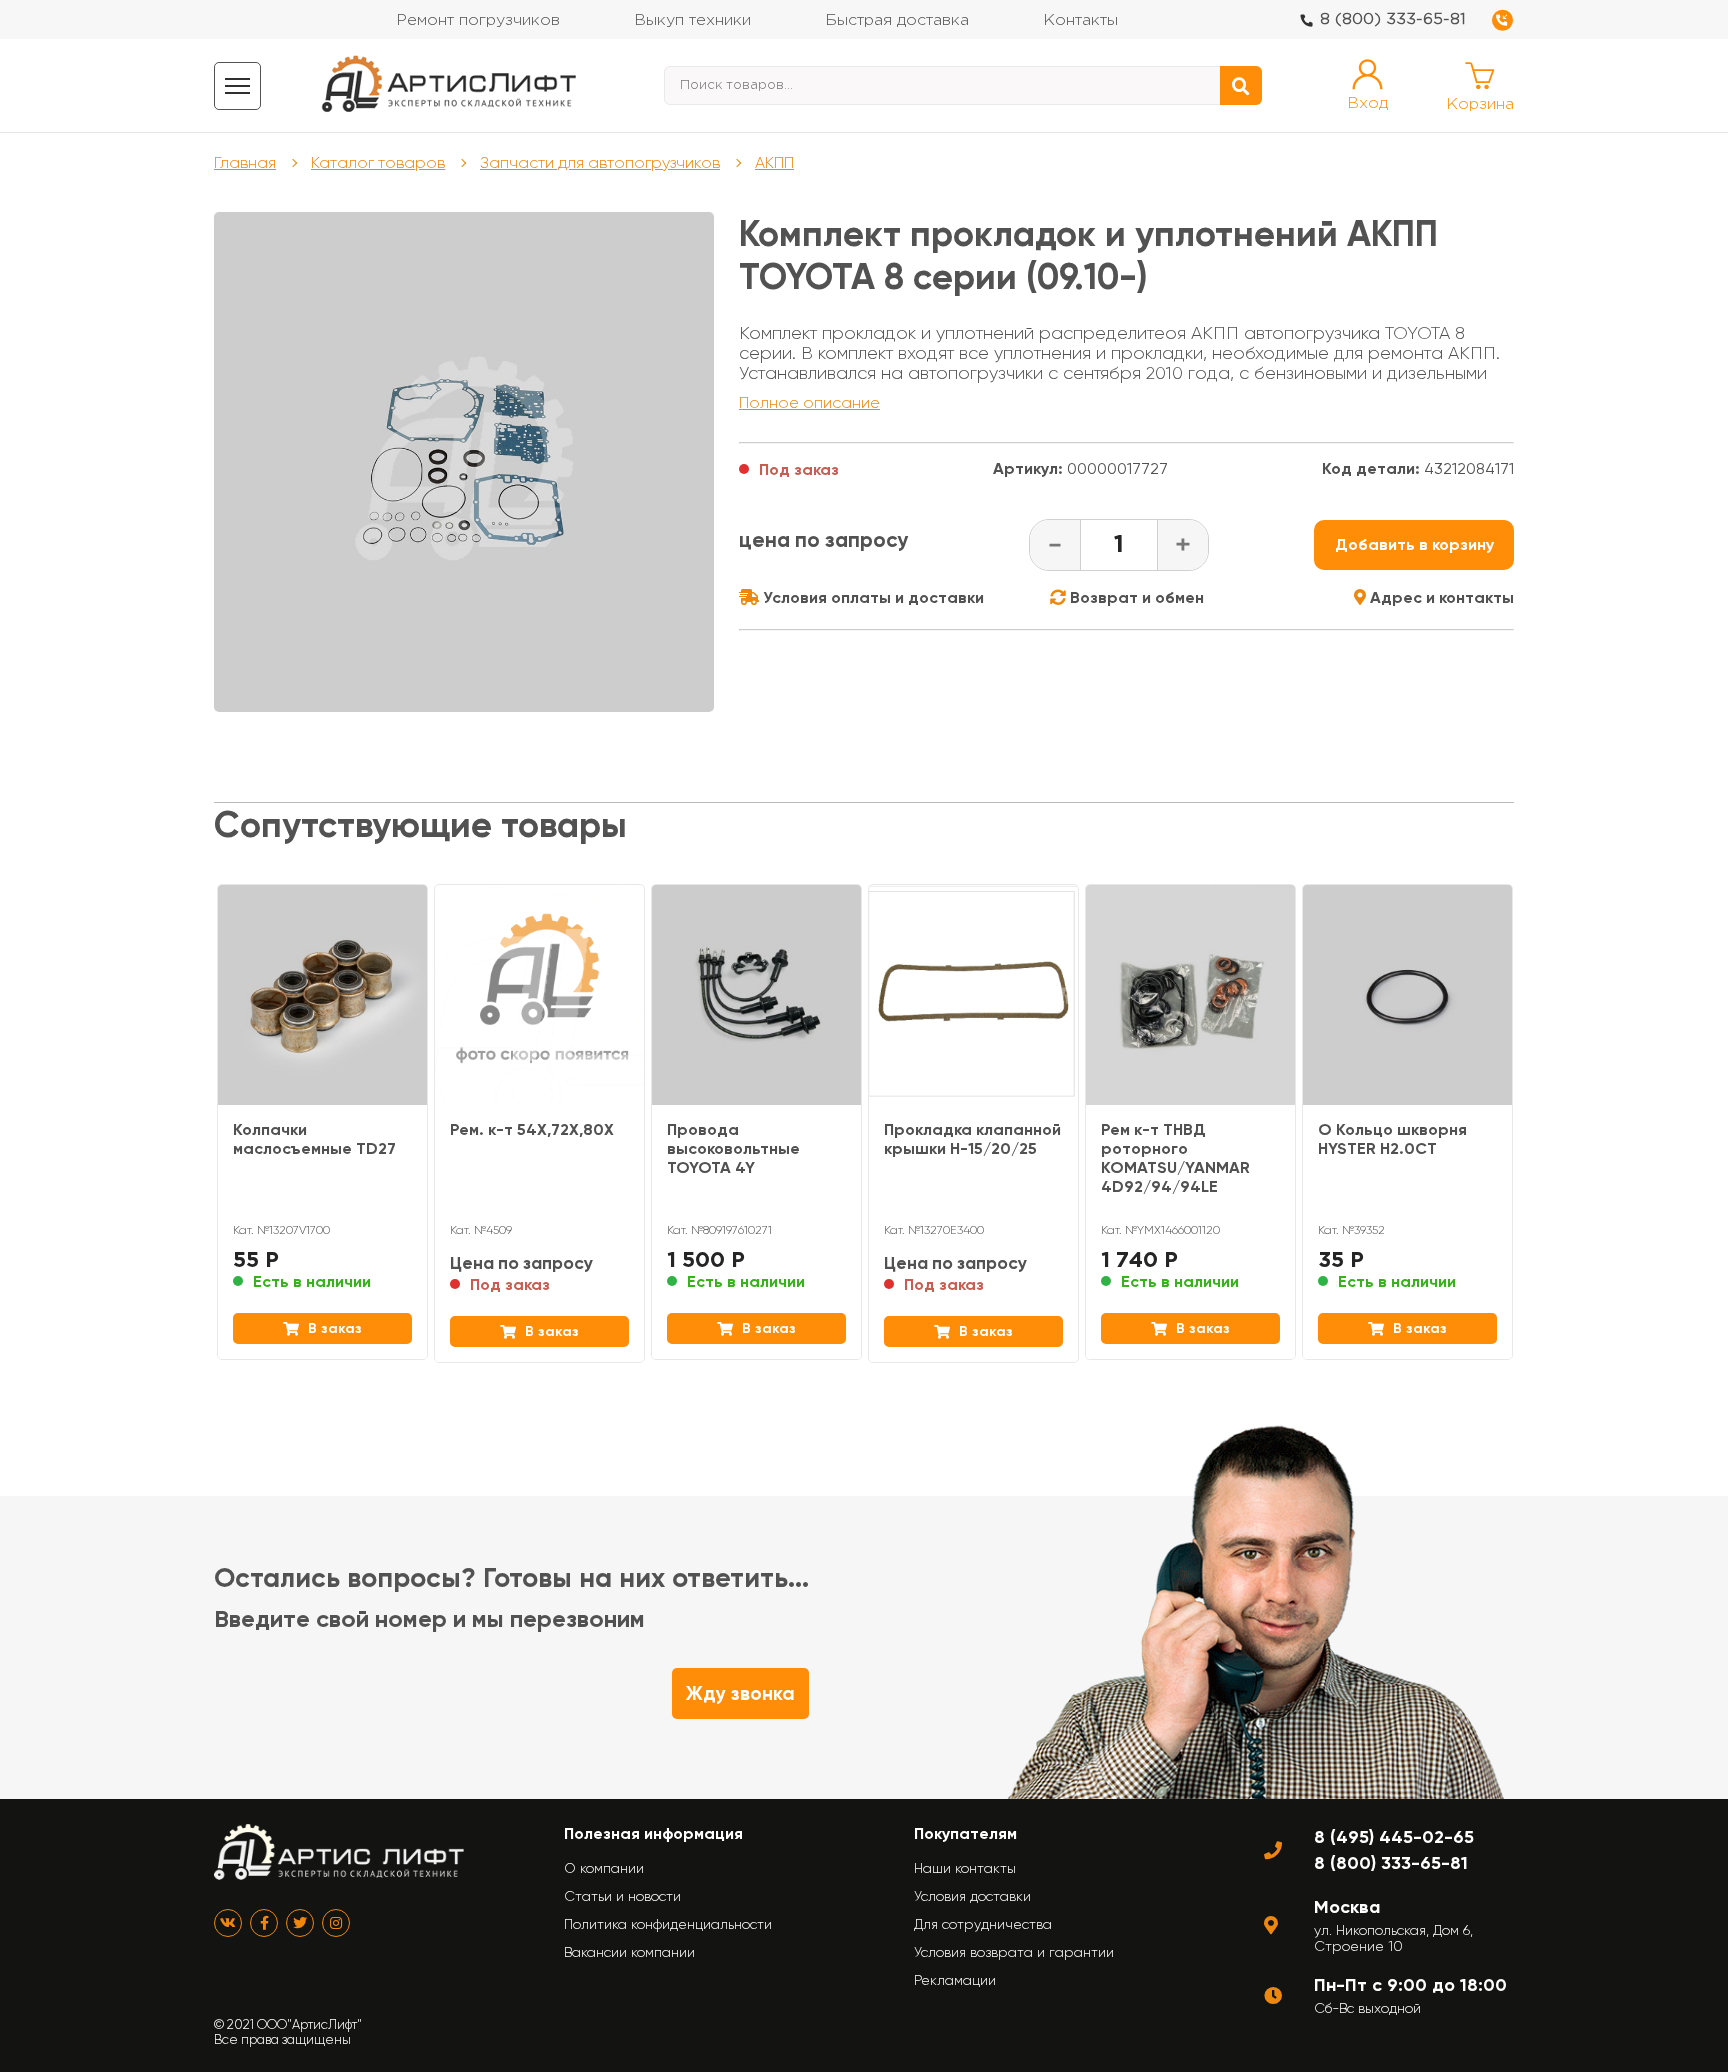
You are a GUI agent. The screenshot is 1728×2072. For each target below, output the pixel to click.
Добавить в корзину (1414, 544)
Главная (245, 162)
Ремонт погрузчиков (478, 20)
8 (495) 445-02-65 (1394, 1837)
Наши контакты (965, 1868)
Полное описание (809, 402)
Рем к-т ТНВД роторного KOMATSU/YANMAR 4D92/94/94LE (1175, 1158)
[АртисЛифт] (450, 85)
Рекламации (955, 1980)
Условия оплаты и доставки (871, 597)
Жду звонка (740, 1693)
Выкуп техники (692, 20)
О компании (604, 1868)
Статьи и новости (622, 1896)
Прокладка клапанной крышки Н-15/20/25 (972, 1139)
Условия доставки (972, 1896)
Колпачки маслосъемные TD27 (314, 1139)
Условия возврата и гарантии (1014, 1952)
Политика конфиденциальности (668, 1924)
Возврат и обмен (1135, 597)
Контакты (1080, 20)
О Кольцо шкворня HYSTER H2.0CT (1392, 1139)
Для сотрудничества (983, 1924)
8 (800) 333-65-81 (1393, 19)
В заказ (333, 1328)
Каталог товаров (378, 162)
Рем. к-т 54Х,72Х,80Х (532, 1129)
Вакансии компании (629, 1952)
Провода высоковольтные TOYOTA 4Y (733, 1148)
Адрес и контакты (1440, 597)
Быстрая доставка (897, 20)
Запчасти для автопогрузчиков (600, 162)
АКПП (774, 162)
